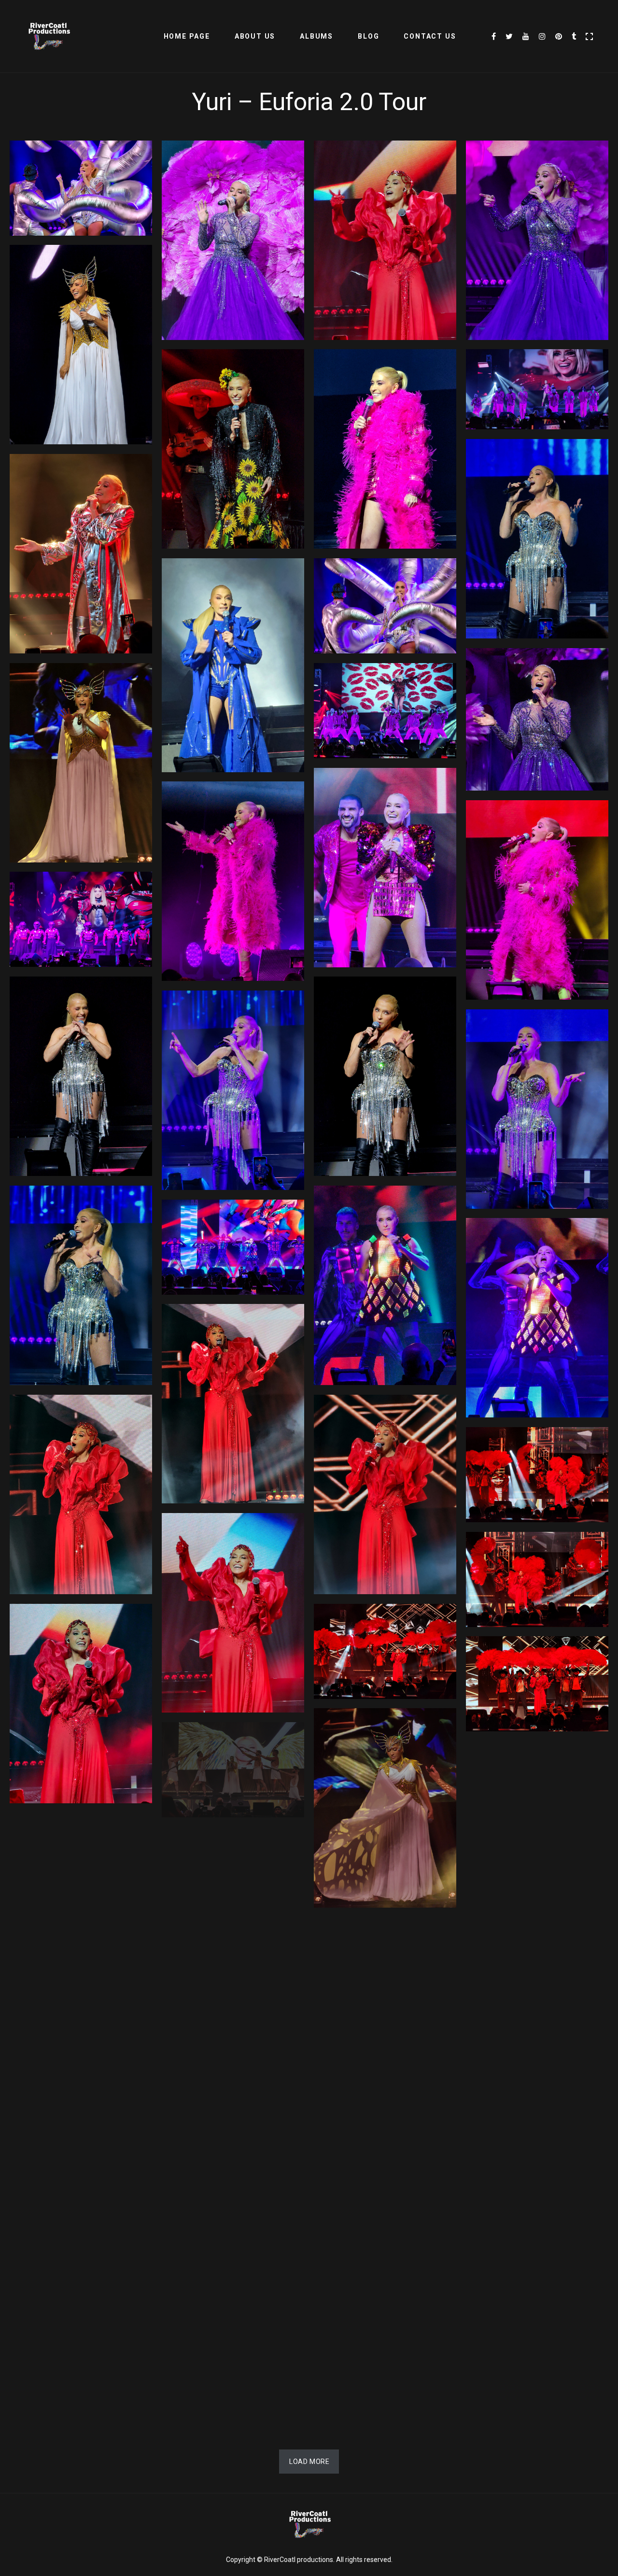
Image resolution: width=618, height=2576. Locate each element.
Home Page (187, 36)
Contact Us (430, 36)
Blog (368, 36)
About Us (255, 36)
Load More (309, 2462)
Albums (316, 36)
